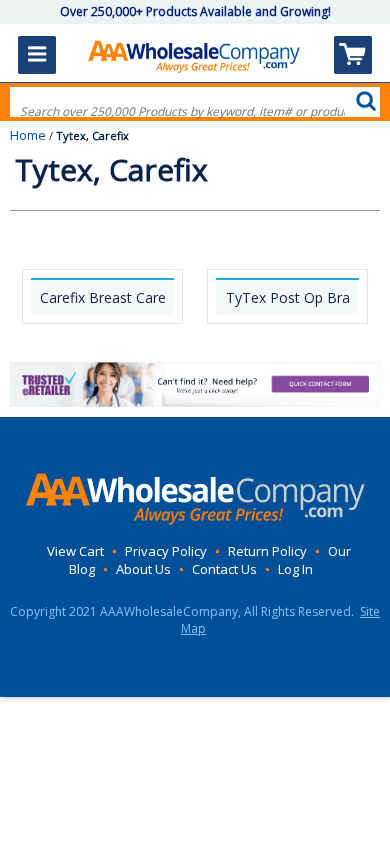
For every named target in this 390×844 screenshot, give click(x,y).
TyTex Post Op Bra (288, 297)
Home (28, 135)
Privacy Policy (166, 551)
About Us (143, 569)
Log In (295, 569)
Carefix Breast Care (103, 297)
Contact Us (224, 569)
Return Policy (267, 551)
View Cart (75, 551)
